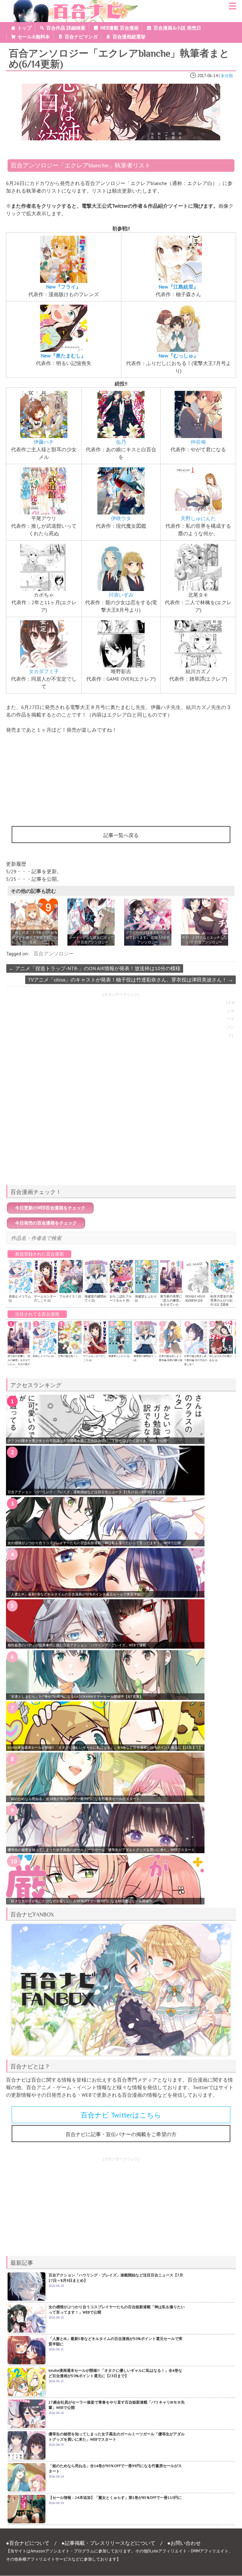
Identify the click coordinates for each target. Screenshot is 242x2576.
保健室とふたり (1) (119, 1356)
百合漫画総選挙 (129, 37)
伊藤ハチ (44, 442)
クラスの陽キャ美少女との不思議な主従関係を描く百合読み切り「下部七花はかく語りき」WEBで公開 (87, 1441)
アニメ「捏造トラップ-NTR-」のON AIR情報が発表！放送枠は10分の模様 (95, 968)
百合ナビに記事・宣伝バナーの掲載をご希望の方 (121, 2134)
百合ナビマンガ (81, 37)
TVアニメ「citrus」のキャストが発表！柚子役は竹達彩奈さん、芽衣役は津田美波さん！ (130, 980)
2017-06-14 (207, 76)
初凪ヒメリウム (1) (43, 1356)
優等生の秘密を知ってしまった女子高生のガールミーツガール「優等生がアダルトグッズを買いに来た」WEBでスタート (101, 1850)
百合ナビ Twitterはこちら (121, 2115)
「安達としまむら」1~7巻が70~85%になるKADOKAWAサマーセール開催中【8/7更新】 (75, 1696)
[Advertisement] (121, 1136)
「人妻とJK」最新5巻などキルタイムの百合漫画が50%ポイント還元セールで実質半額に (76, 1594)
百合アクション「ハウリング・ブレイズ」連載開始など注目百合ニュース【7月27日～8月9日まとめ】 (87, 1492)
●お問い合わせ (184, 2543)
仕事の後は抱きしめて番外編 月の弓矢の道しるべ (196, 1360)
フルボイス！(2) (70, 1296)
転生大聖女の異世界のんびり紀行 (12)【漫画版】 (222, 1302)
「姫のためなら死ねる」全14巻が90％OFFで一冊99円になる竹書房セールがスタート (74, 1799)
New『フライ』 (63, 287)
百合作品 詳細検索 (66, 28)
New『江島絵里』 (179, 287)
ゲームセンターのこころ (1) (45, 1298)
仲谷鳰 (198, 442)
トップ (24, 28)
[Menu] (233, 8)
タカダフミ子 (44, 671)
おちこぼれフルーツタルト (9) (121, 1298)
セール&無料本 (34, 37)
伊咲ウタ (121, 518)
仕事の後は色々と (68, 1356)
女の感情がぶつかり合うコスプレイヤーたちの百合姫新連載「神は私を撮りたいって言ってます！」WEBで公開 (94, 1543)
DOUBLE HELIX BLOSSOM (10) (195, 1298)
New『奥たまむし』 (63, 356)
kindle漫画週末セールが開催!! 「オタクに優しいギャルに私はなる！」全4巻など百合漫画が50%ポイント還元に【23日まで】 (105, 1747)
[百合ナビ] (73, 4)
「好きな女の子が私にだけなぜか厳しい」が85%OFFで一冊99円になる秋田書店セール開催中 (80, 1901)
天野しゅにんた (198, 518)
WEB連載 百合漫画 (119, 28)
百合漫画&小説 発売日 (177, 28)
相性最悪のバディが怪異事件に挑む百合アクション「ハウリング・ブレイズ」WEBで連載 (77, 1645)
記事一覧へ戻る (121, 835)
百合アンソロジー (54, 953)
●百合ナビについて (28, 2543)
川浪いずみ (121, 595)
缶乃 (121, 442)
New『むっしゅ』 (179, 356)
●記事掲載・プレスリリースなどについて (108, 2543)
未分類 (227, 76)
